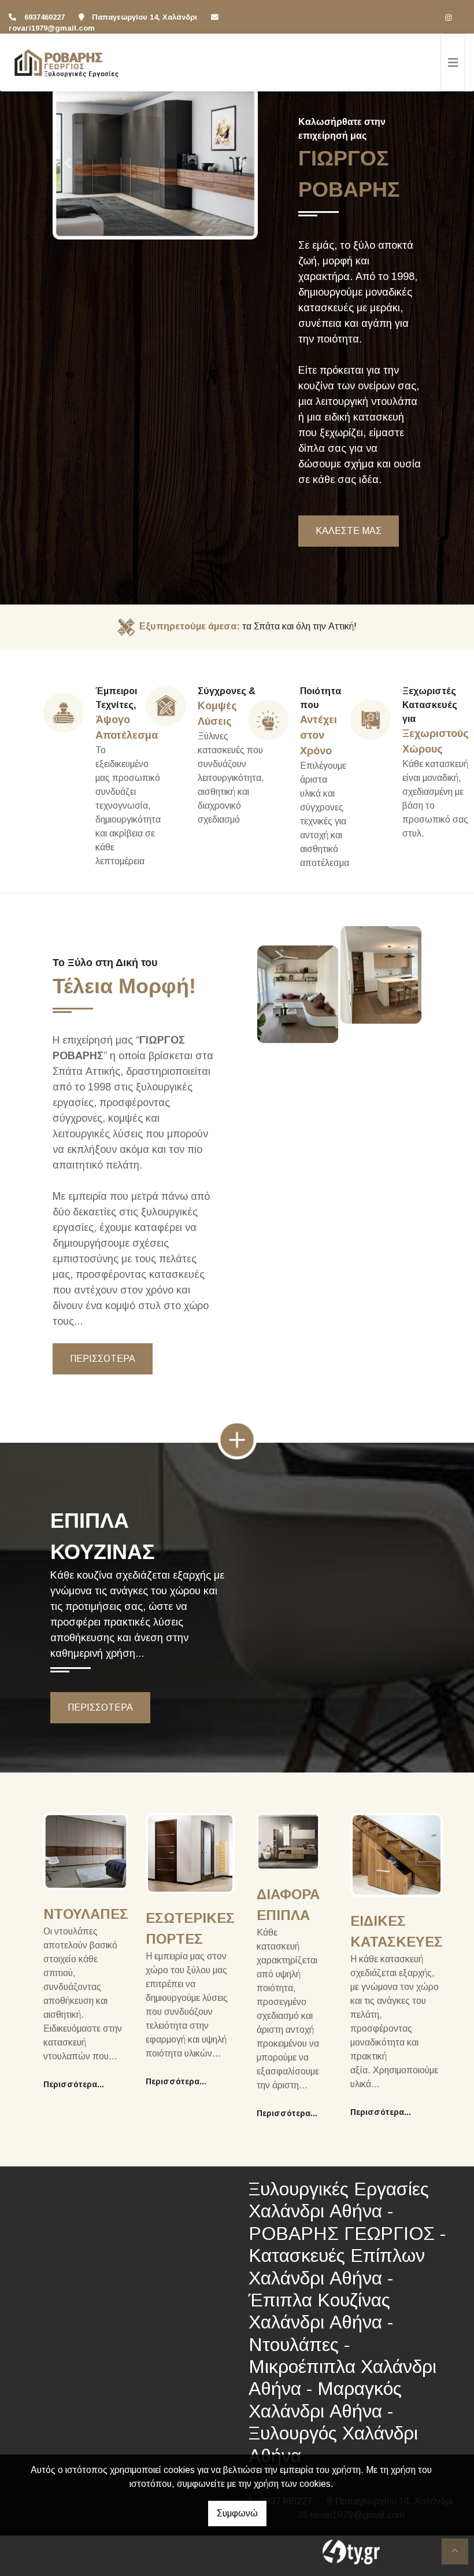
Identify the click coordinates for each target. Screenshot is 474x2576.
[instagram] (449, 17)
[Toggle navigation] (453, 62)
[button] (68, 163)
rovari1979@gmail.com (52, 28)
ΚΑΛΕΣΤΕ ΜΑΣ (349, 531)
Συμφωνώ (237, 2513)
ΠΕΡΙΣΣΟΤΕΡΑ (103, 1359)
